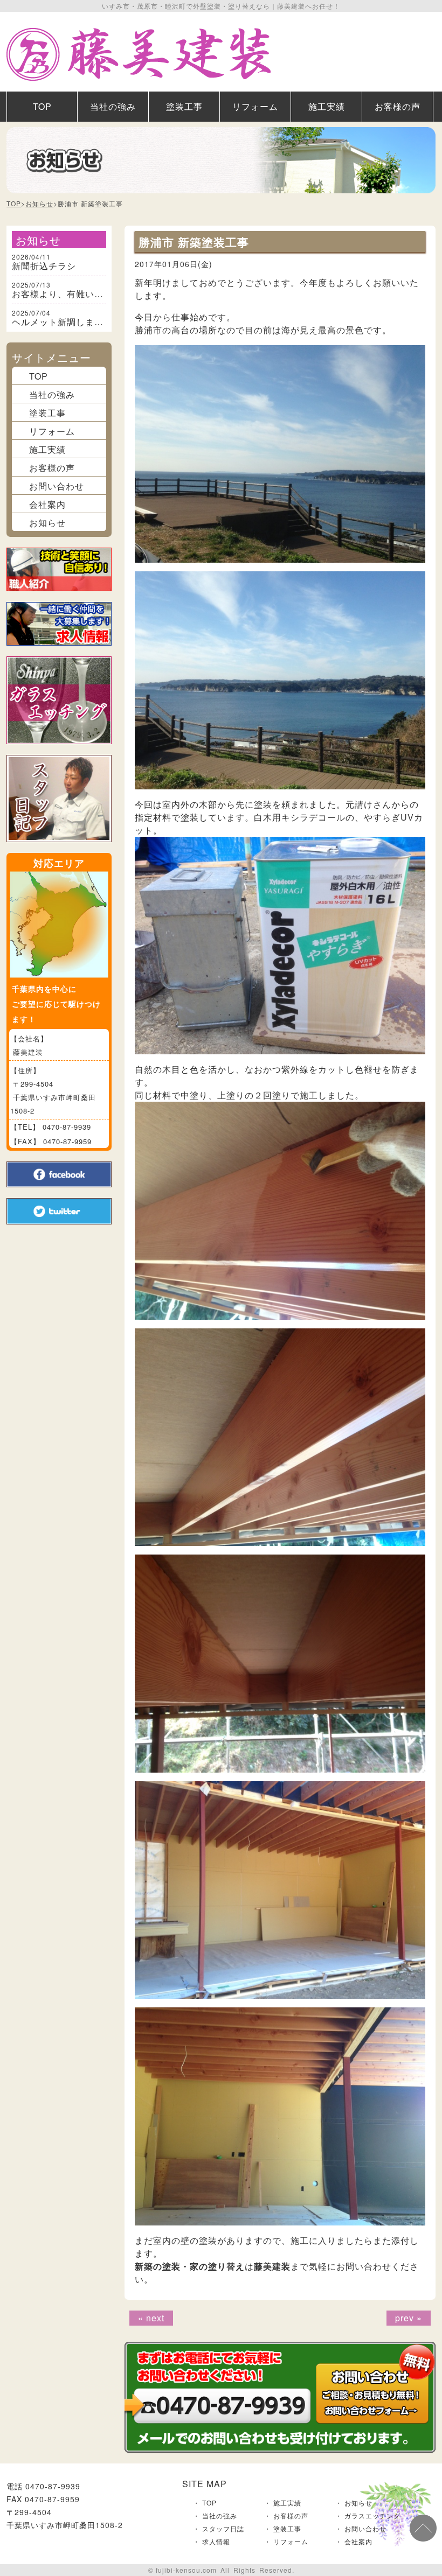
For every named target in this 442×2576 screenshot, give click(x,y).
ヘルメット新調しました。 (67, 322)
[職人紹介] (59, 597)
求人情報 (216, 2541)
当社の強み (113, 106)
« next (151, 2318)
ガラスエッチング (372, 2515)
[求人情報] (59, 652)
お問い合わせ (57, 486)
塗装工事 (184, 106)
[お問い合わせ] (280, 2448)
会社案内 (47, 504)
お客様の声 (398, 106)
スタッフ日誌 (223, 2528)
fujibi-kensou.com (186, 2570)
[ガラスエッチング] (59, 750)
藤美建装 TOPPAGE (139, 54)
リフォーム (255, 106)
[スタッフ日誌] (59, 848)
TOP (42, 106)
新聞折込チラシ (44, 266)
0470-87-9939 (67, 1127)
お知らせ (39, 204)
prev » (409, 2318)
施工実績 (327, 106)
